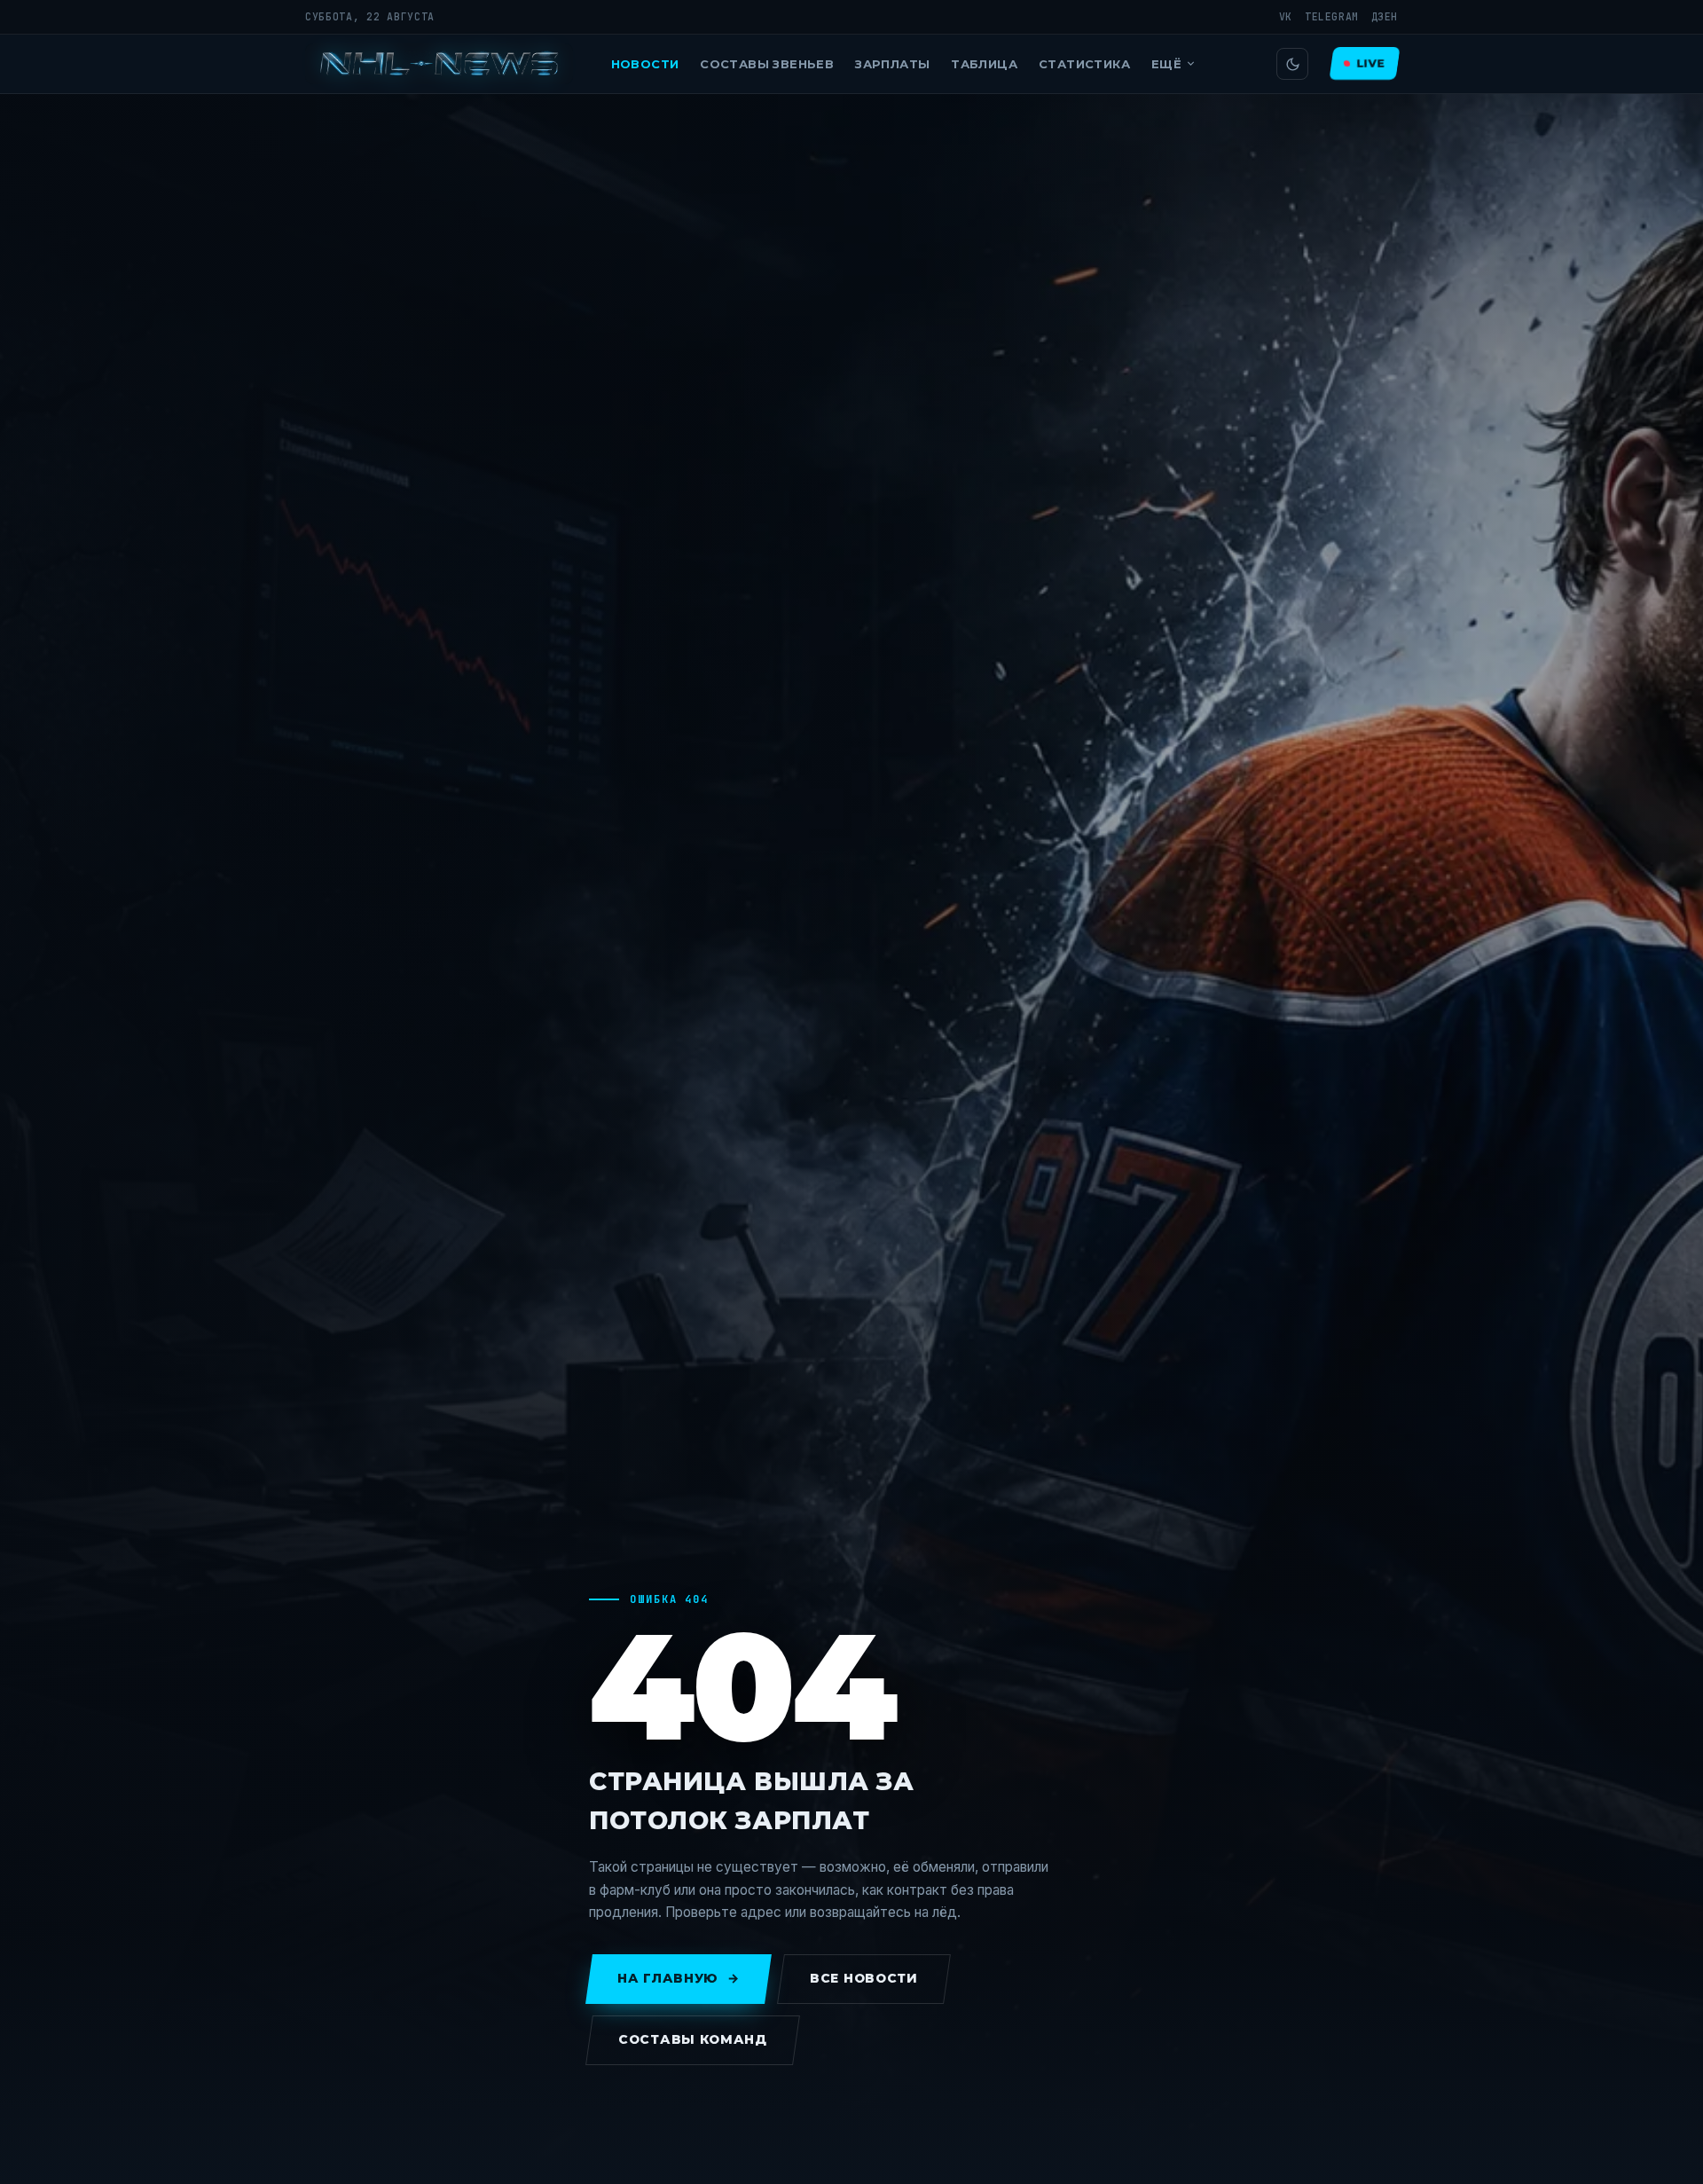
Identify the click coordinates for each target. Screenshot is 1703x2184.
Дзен (1385, 16)
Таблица (984, 64)
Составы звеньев (767, 64)
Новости (645, 64)
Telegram (1332, 16)
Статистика (1084, 64)
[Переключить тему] (1292, 64)
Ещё (1166, 64)
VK (1286, 16)
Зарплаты (892, 64)
